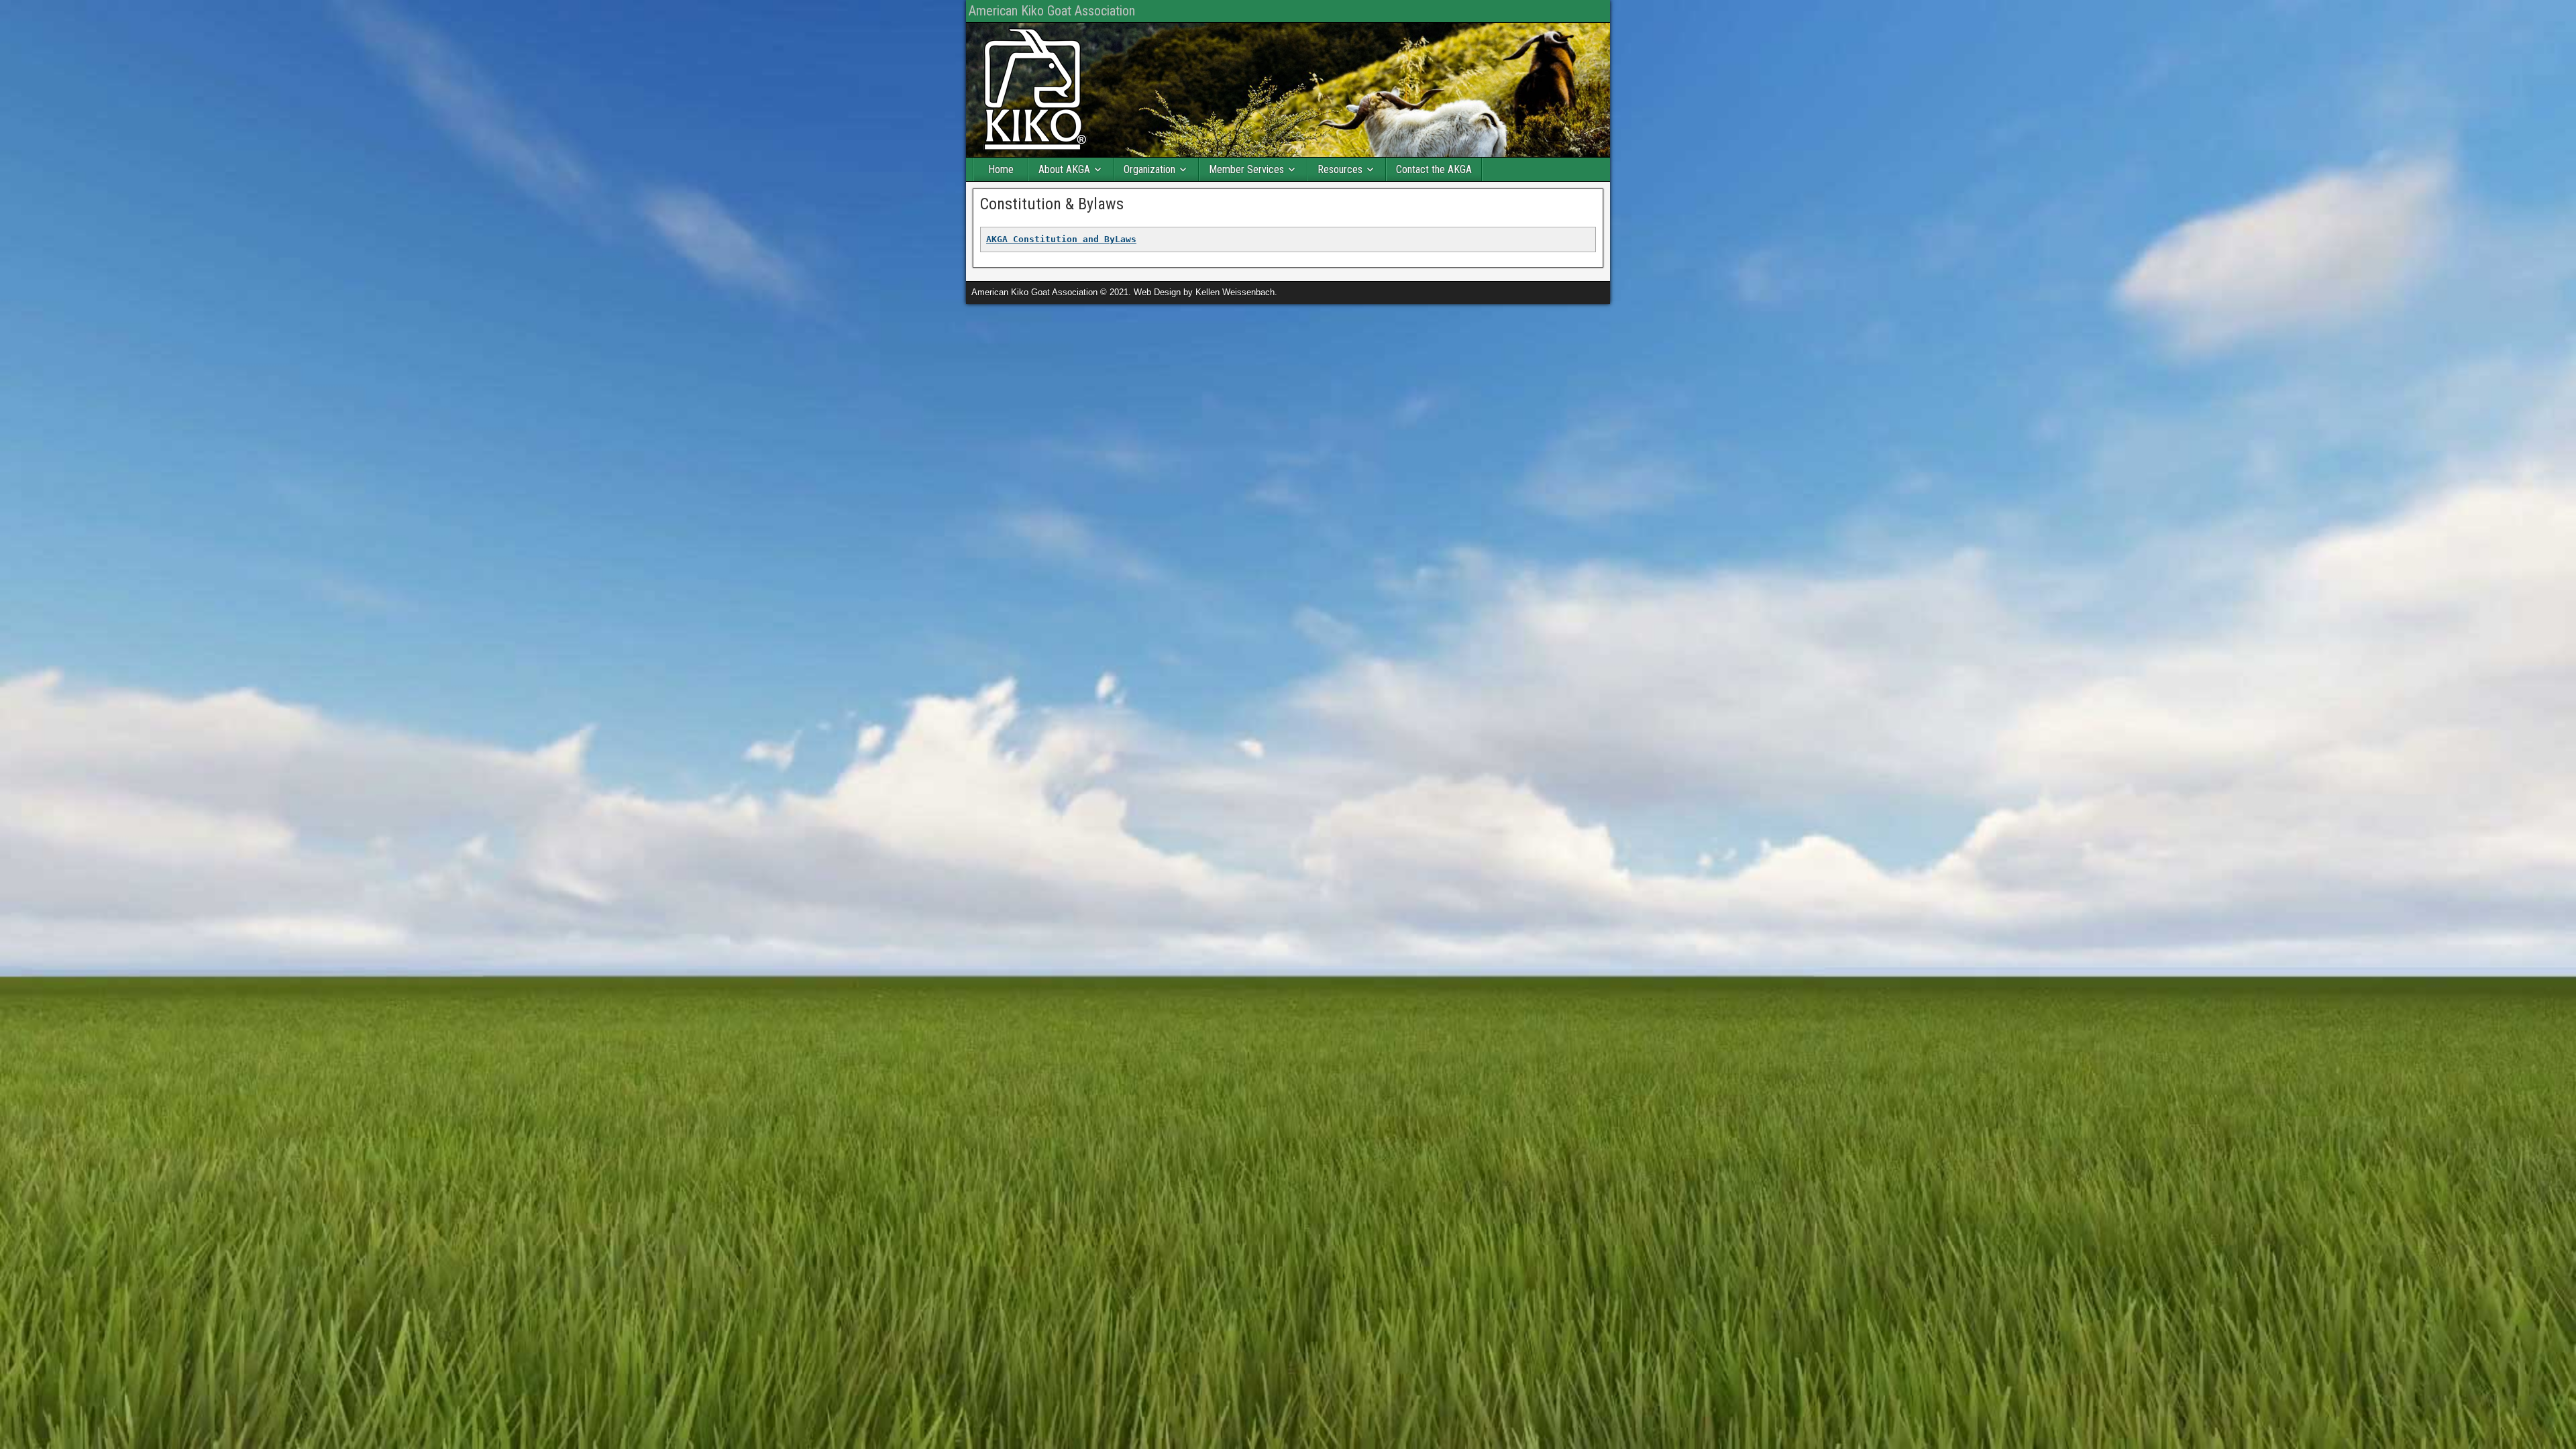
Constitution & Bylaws (1052, 204)
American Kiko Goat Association (1052, 11)
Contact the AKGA (1434, 169)
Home (1001, 169)
